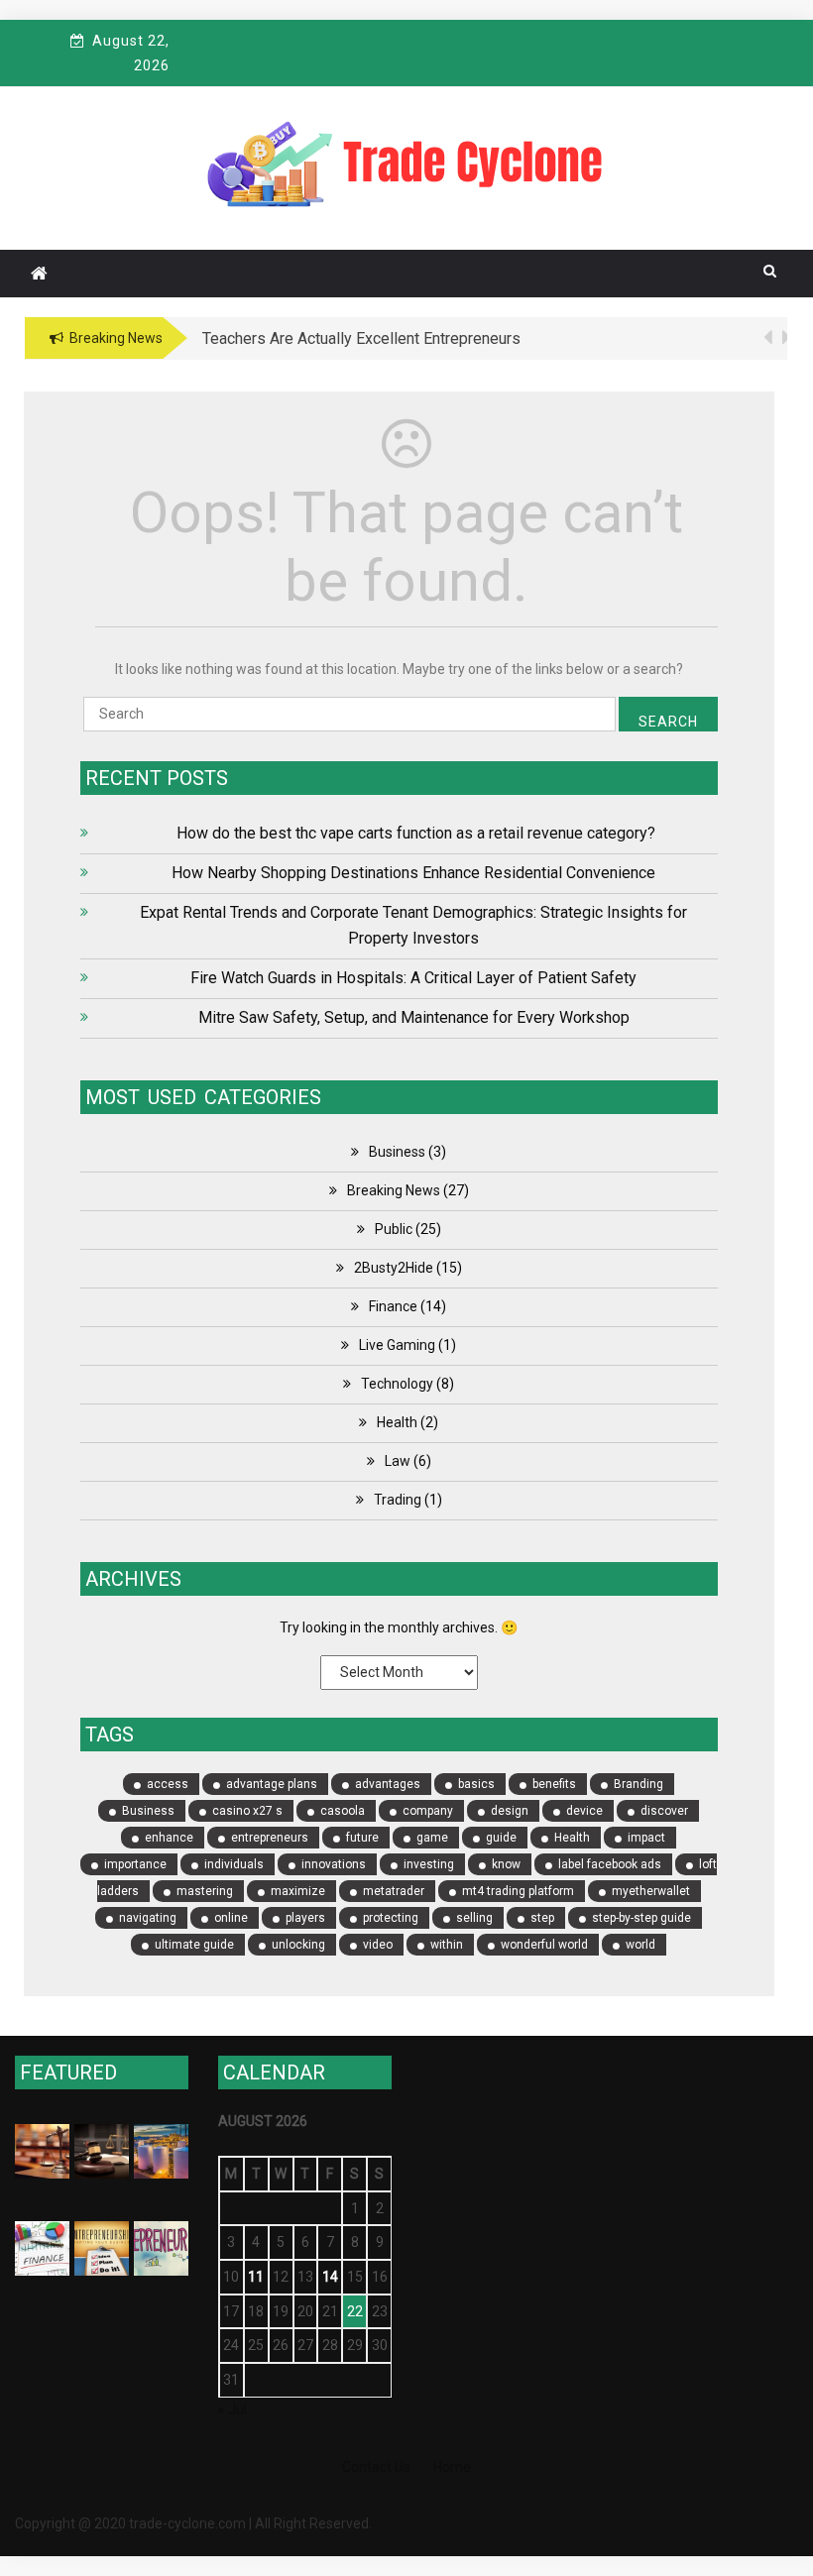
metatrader (394, 1891)
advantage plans (272, 1784)
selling (474, 1918)
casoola (343, 1811)
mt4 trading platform (518, 1891)
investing (429, 1864)
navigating (148, 1918)
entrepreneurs (270, 1838)
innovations (334, 1864)
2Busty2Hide (394, 1268)
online (231, 1918)
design (510, 1811)
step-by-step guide (641, 1918)
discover (664, 1811)
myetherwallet (651, 1891)
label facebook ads (610, 1864)
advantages (388, 1784)
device (584, 1811)
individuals (234, 1864)
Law (398, 1461)
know (506, 1864)
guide (501, 1838)
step (542, 1918)
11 (256, 2277)
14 (330, 2277)
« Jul (232, 2409)
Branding (639, 1784)
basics (476, 1784)
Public (394, 1229)
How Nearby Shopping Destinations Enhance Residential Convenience (413, 873)
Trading (398, 1500)
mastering (205, 1891)
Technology (397, 1384)
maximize (298, 1891)
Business (397, 1152)
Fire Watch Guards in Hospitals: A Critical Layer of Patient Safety (413, 978)
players (305, 1918)
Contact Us (376, 2467)
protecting (391, 1918)
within (447, 1945)
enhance (169, 1838)
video (378, 1945)
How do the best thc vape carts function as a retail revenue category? (414, 833)
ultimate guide (194, 1945)
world (640, 1945)
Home (452, 2467)
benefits (554, 1784)
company (428, 1811)
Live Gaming (397, 1345)
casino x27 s (247, 1811)
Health (397, 1422)
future (362, 1838)
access (168, 1784)
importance (135, 1864)
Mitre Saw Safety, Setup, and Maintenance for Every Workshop (414, 1017)
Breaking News (394, 1190)
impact (646, 1838)
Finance (393, 1306)
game (432, 1838)
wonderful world (544, 1945)
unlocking (298, 1945)
